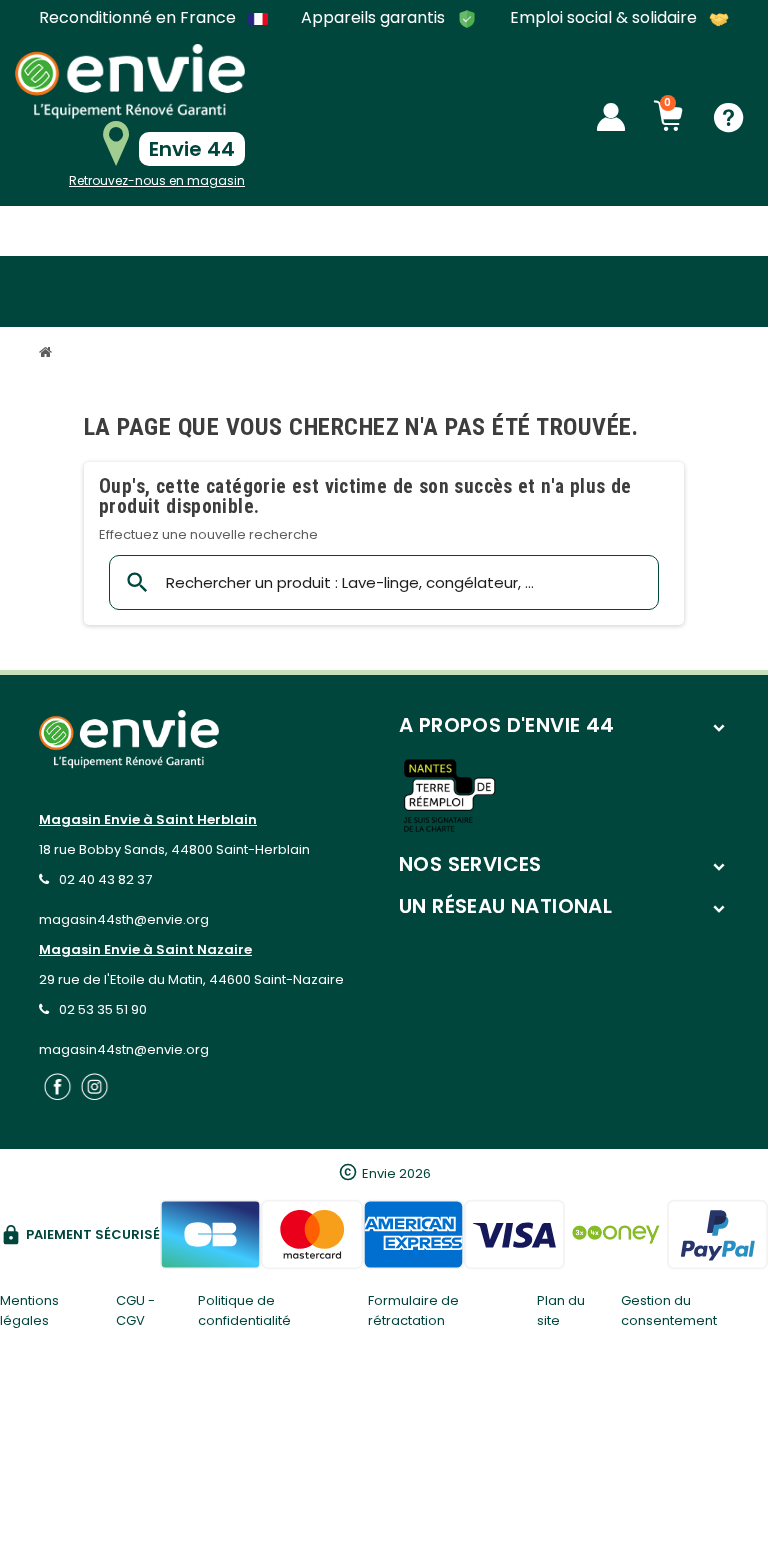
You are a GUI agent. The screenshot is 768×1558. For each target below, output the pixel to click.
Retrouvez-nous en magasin (157, 180)
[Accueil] (48, 354)
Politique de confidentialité (244, 1310)
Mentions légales (29, 1310)
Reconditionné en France (139, 18)
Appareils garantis (375, 18)
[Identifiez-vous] (611, 117)
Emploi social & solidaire (605, 18)
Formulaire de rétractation (413, 1310)
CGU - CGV (135, 1310)
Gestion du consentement (669, 1310)
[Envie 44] (130, 81)
